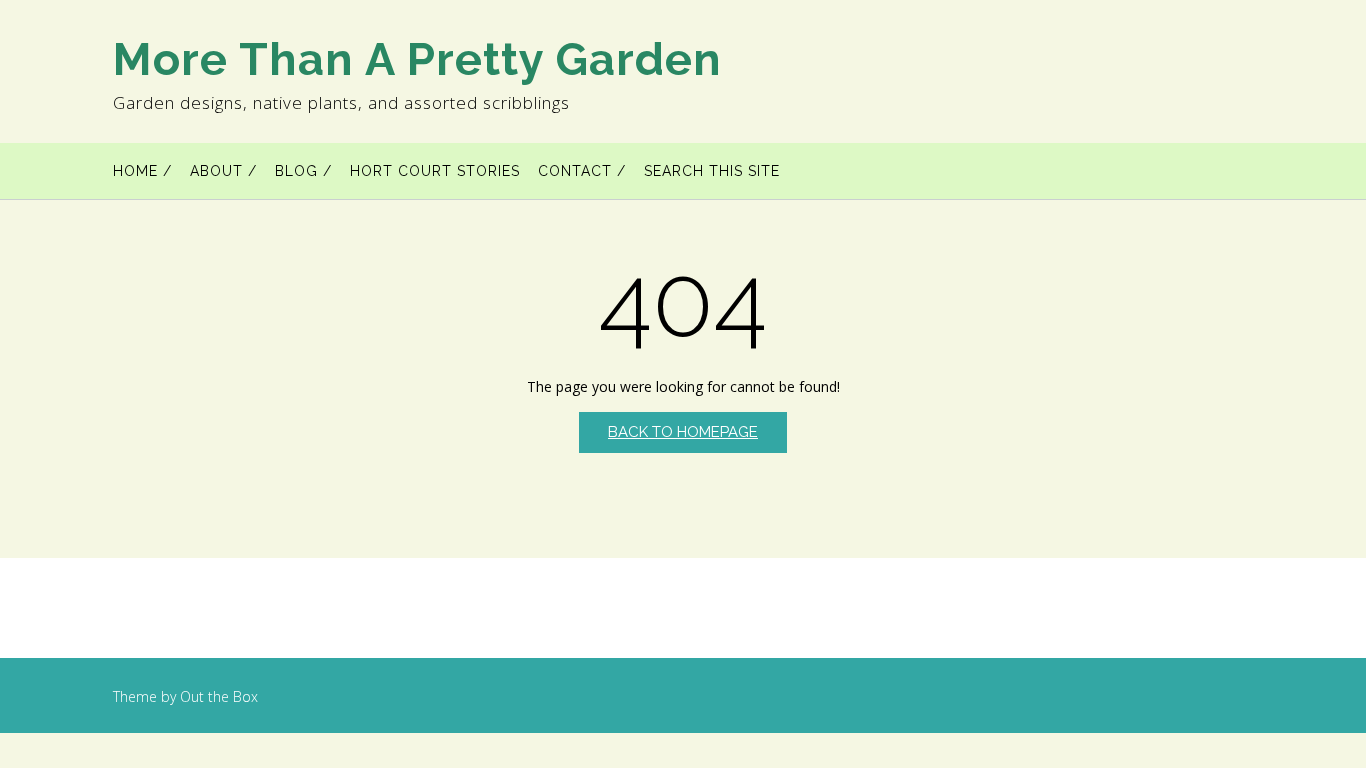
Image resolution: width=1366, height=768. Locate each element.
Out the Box (219, 696)
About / (223, 171)
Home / (142, 171)
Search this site (712, 171)
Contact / (582, 171)
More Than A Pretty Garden (417, 59)
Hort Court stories (435, 171)
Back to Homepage (683, 432)
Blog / (303, 171)
